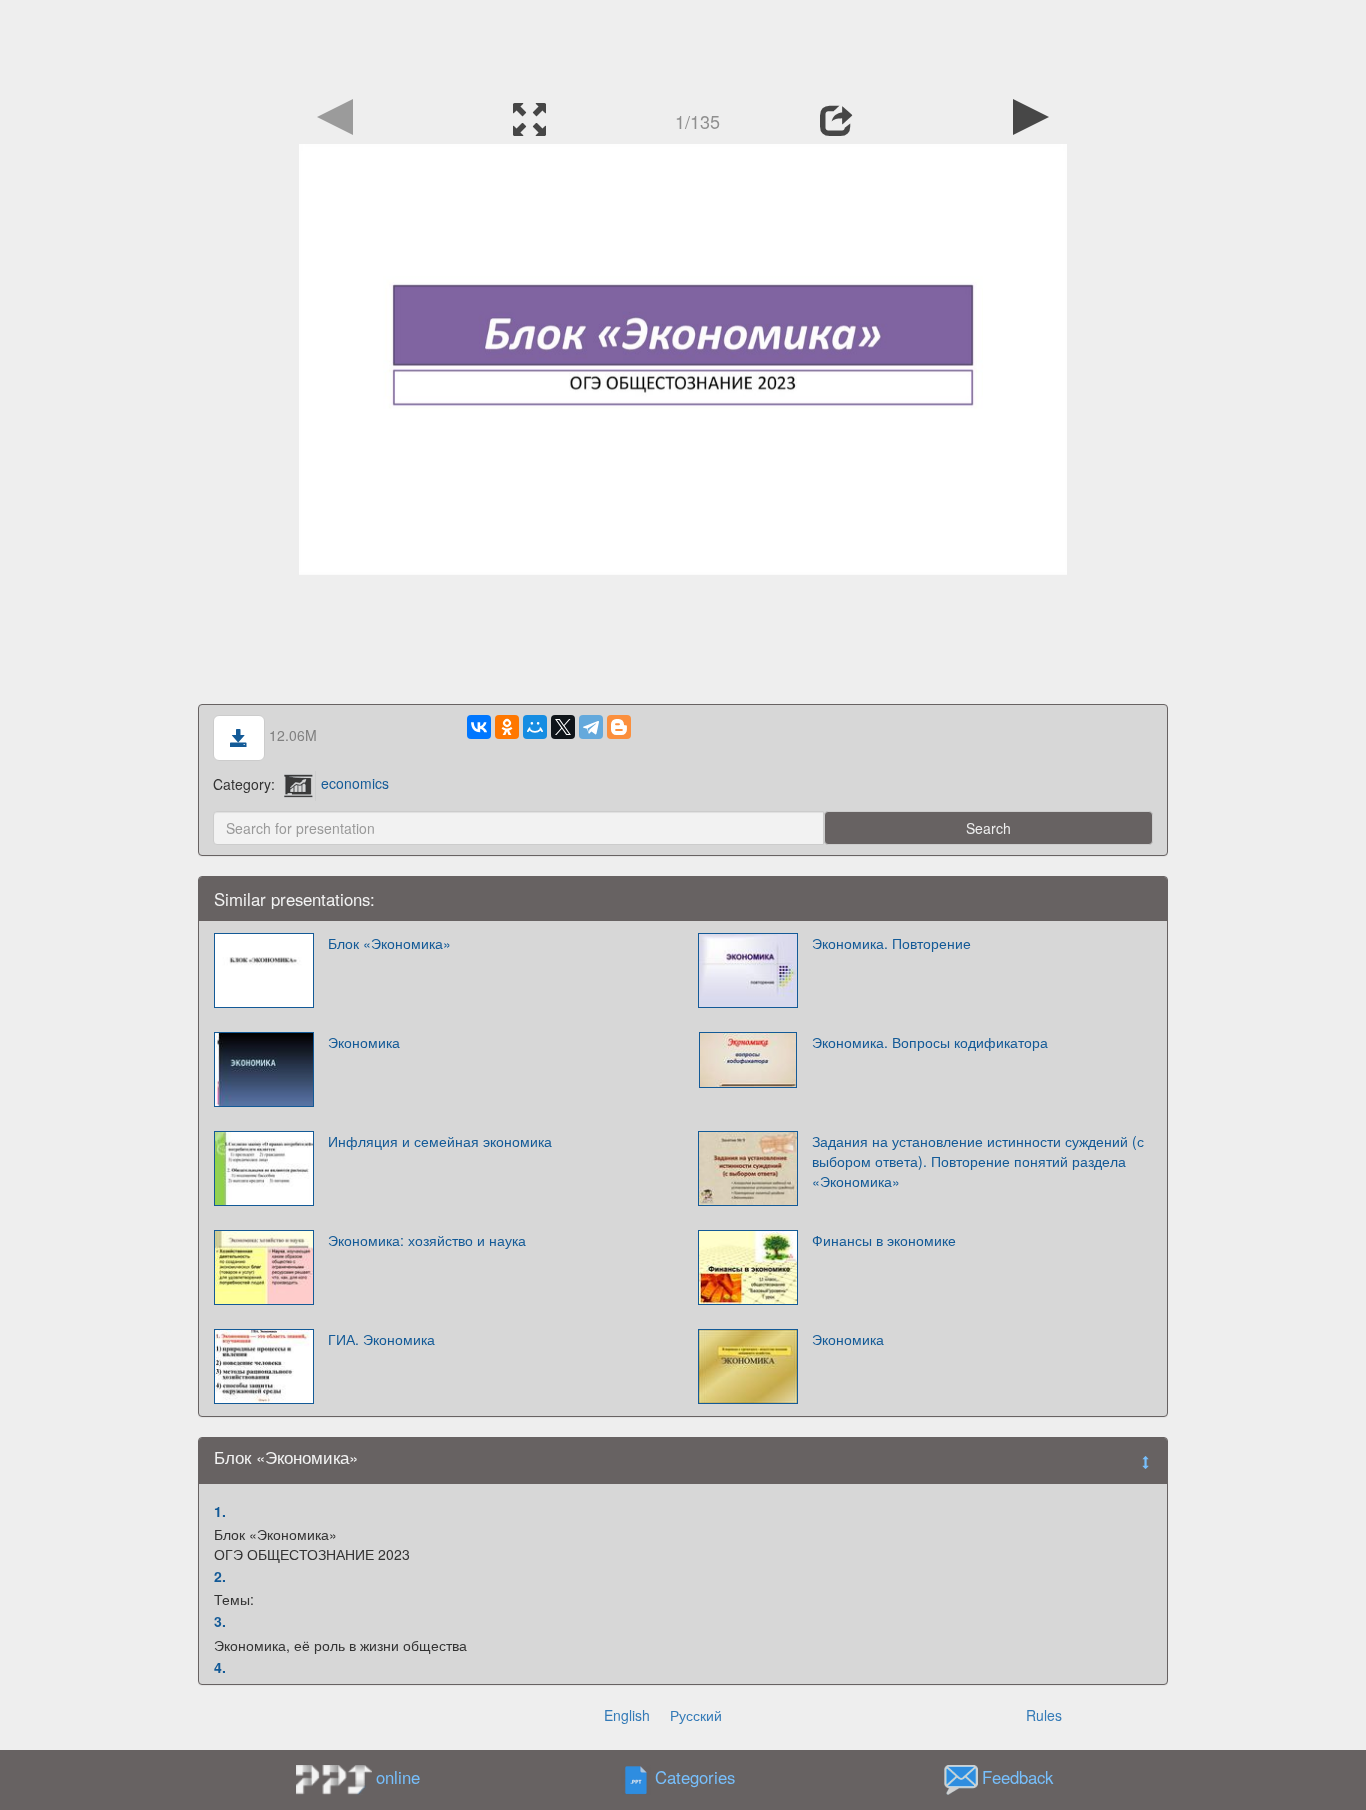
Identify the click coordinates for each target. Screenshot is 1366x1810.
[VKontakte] (479, 727)
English (627, 1715)
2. (220, 1576)
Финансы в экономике (884, 1240)
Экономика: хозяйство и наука (427, 1240)
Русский (696, 1715)
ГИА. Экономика (381, 1339)
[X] (563, 727)
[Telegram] (591, 727)
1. (220, 1511)
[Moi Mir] (535, 727)
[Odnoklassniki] (507, 727)
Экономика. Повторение (891, 943)
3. (220, 1621)
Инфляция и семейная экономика (440, 1141)
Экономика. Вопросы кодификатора (930, 1042)
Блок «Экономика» (389, 943)
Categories (695, 1777)
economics (355, 783)
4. (220, 1667)
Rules (1044, 1715)
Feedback (1017, 1777)
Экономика (364, 1042)
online (398, 1777)
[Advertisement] (683, 45)
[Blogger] (619, 727)
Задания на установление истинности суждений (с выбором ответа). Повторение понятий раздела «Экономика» (978, 1161)
